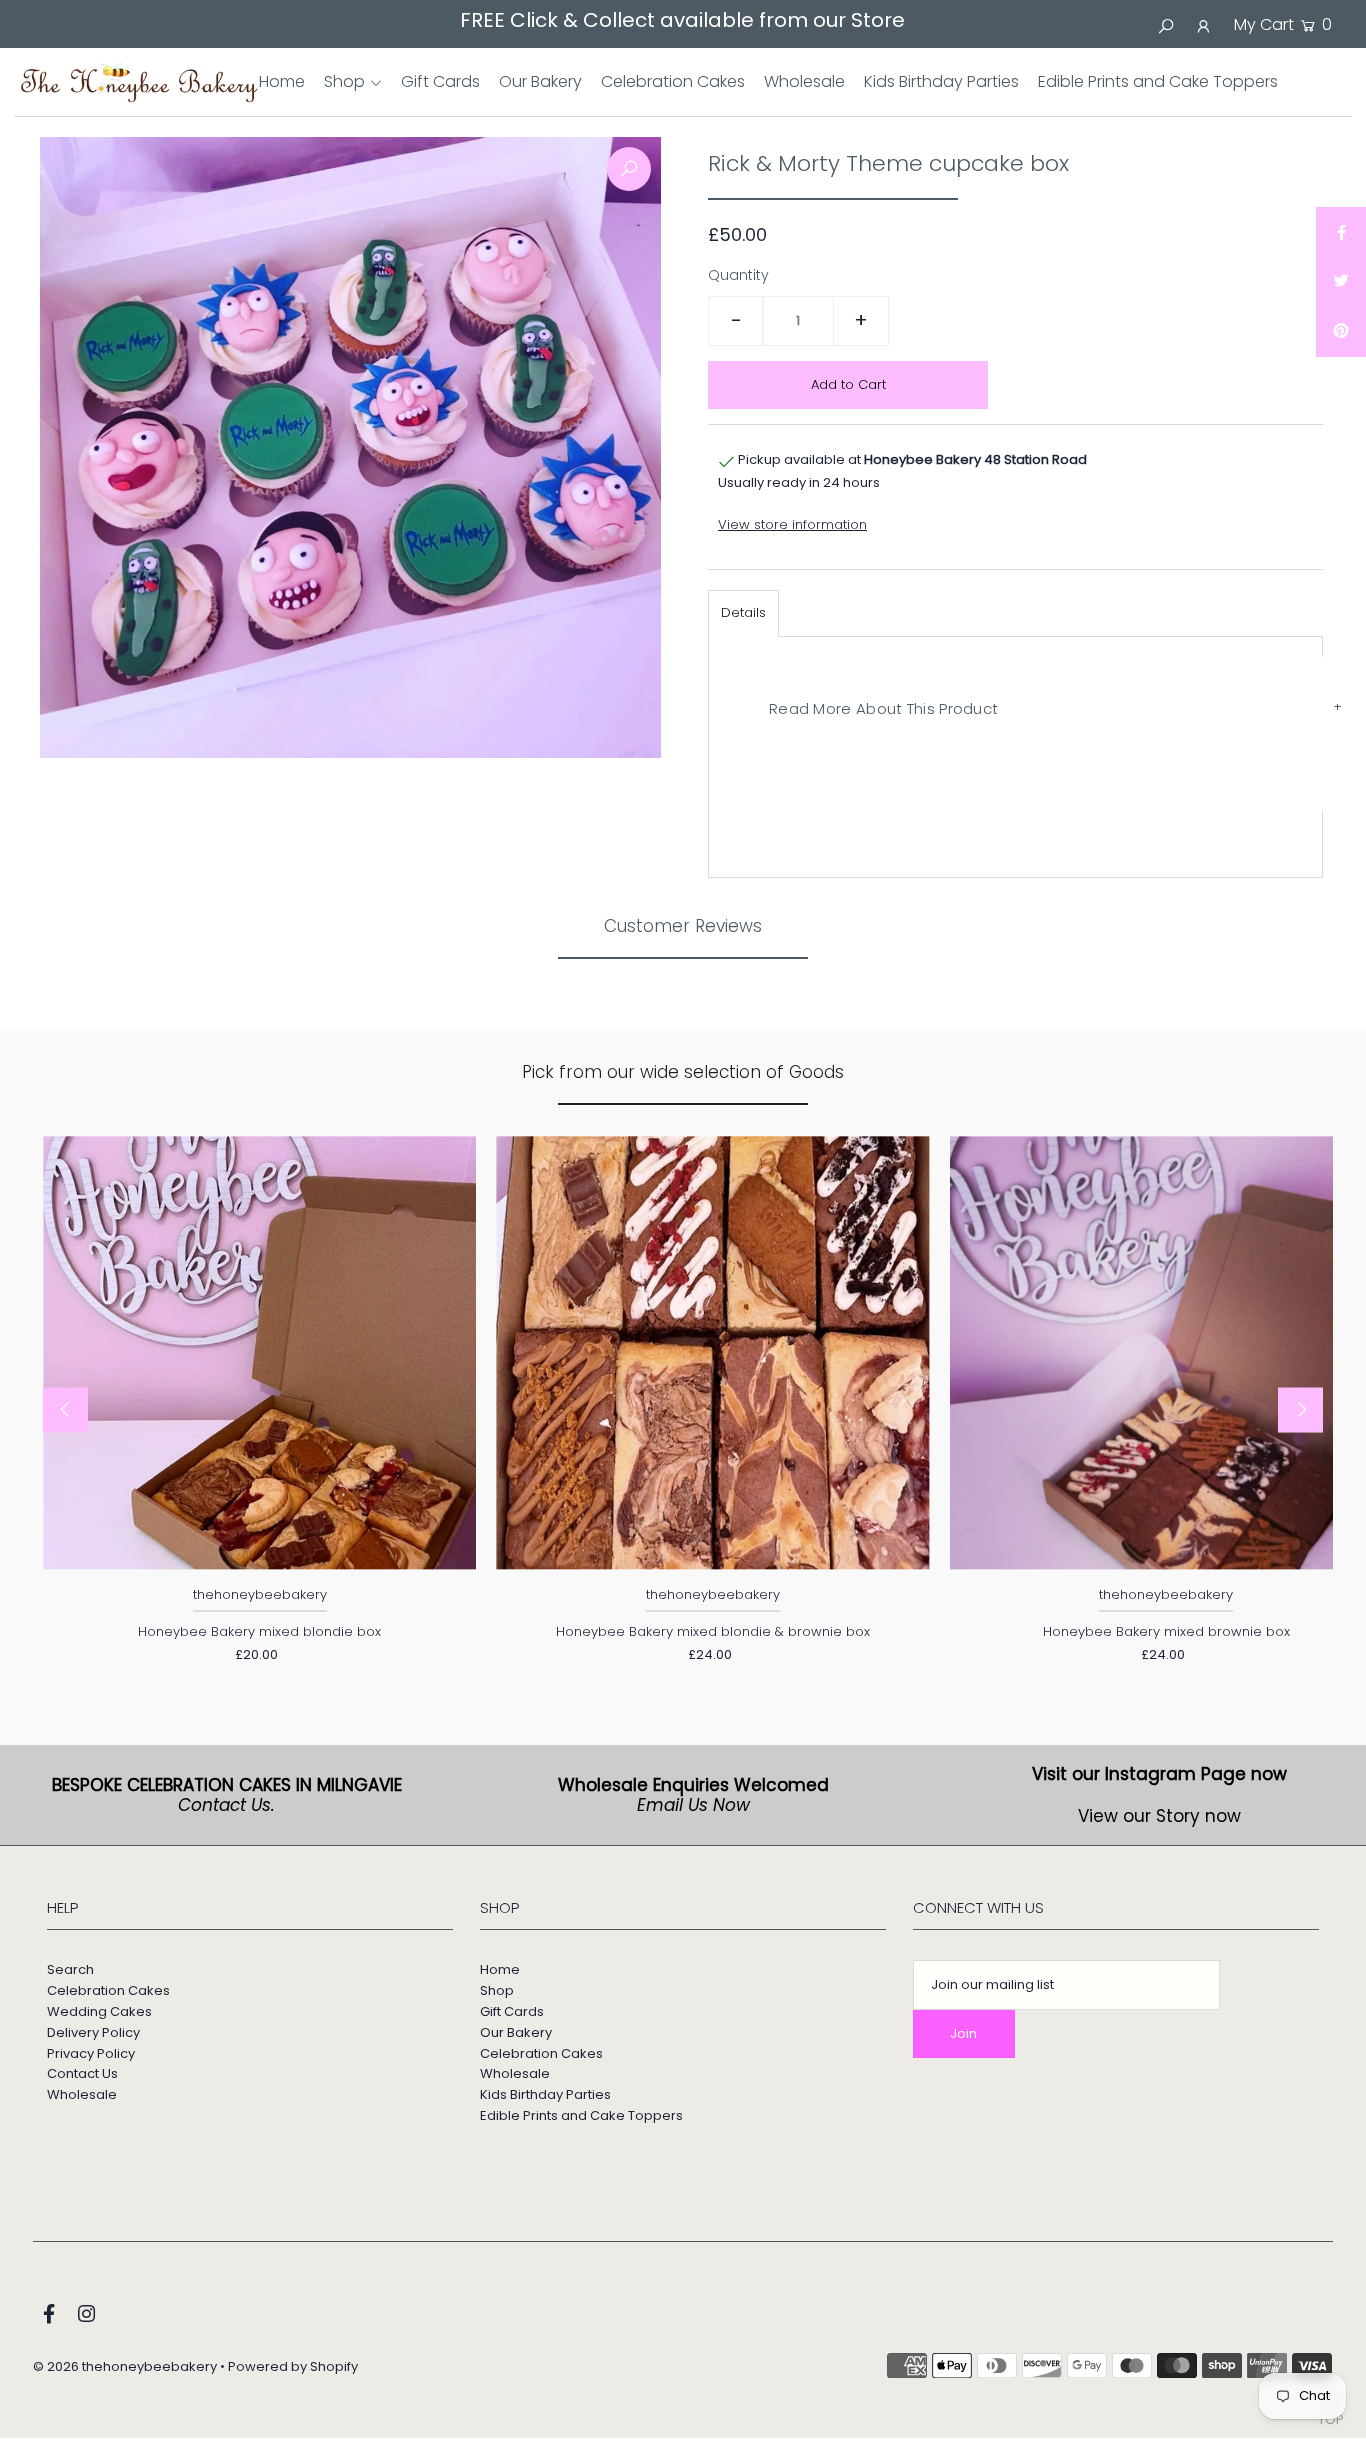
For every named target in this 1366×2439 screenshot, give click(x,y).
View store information (792, 524)
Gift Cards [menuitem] (440, 81)
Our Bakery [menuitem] (540, 81)
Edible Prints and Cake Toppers (581, 2115)
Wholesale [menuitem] (804, 81)
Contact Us (82, 2073)
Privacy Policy (91, 2053)
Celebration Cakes (108, 1990)
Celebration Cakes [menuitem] (673, 81)
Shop (497, 1990)
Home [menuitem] (282, 81)
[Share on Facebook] (1341, 232)
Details (743, 612)
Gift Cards (512, 2011)
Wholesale (82, 2094)
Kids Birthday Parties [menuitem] (941, 81)
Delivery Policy (93, 2032)
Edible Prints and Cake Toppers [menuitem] (1158, 81)
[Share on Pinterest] (1341, 332)
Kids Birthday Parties (545, 2094)
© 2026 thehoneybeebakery (125, 2366)
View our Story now (1159, 1816)
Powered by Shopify (293, 2366)
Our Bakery (516, 2032)
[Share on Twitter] (1341, 282)
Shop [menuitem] (344, 81)
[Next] (1300, 1410)
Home (500, 1969)
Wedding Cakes (99, 2011)
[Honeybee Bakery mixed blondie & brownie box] (712, 1352)
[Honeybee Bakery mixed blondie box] (259, 1352)
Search (70, 1969)
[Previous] (65, 1410)
